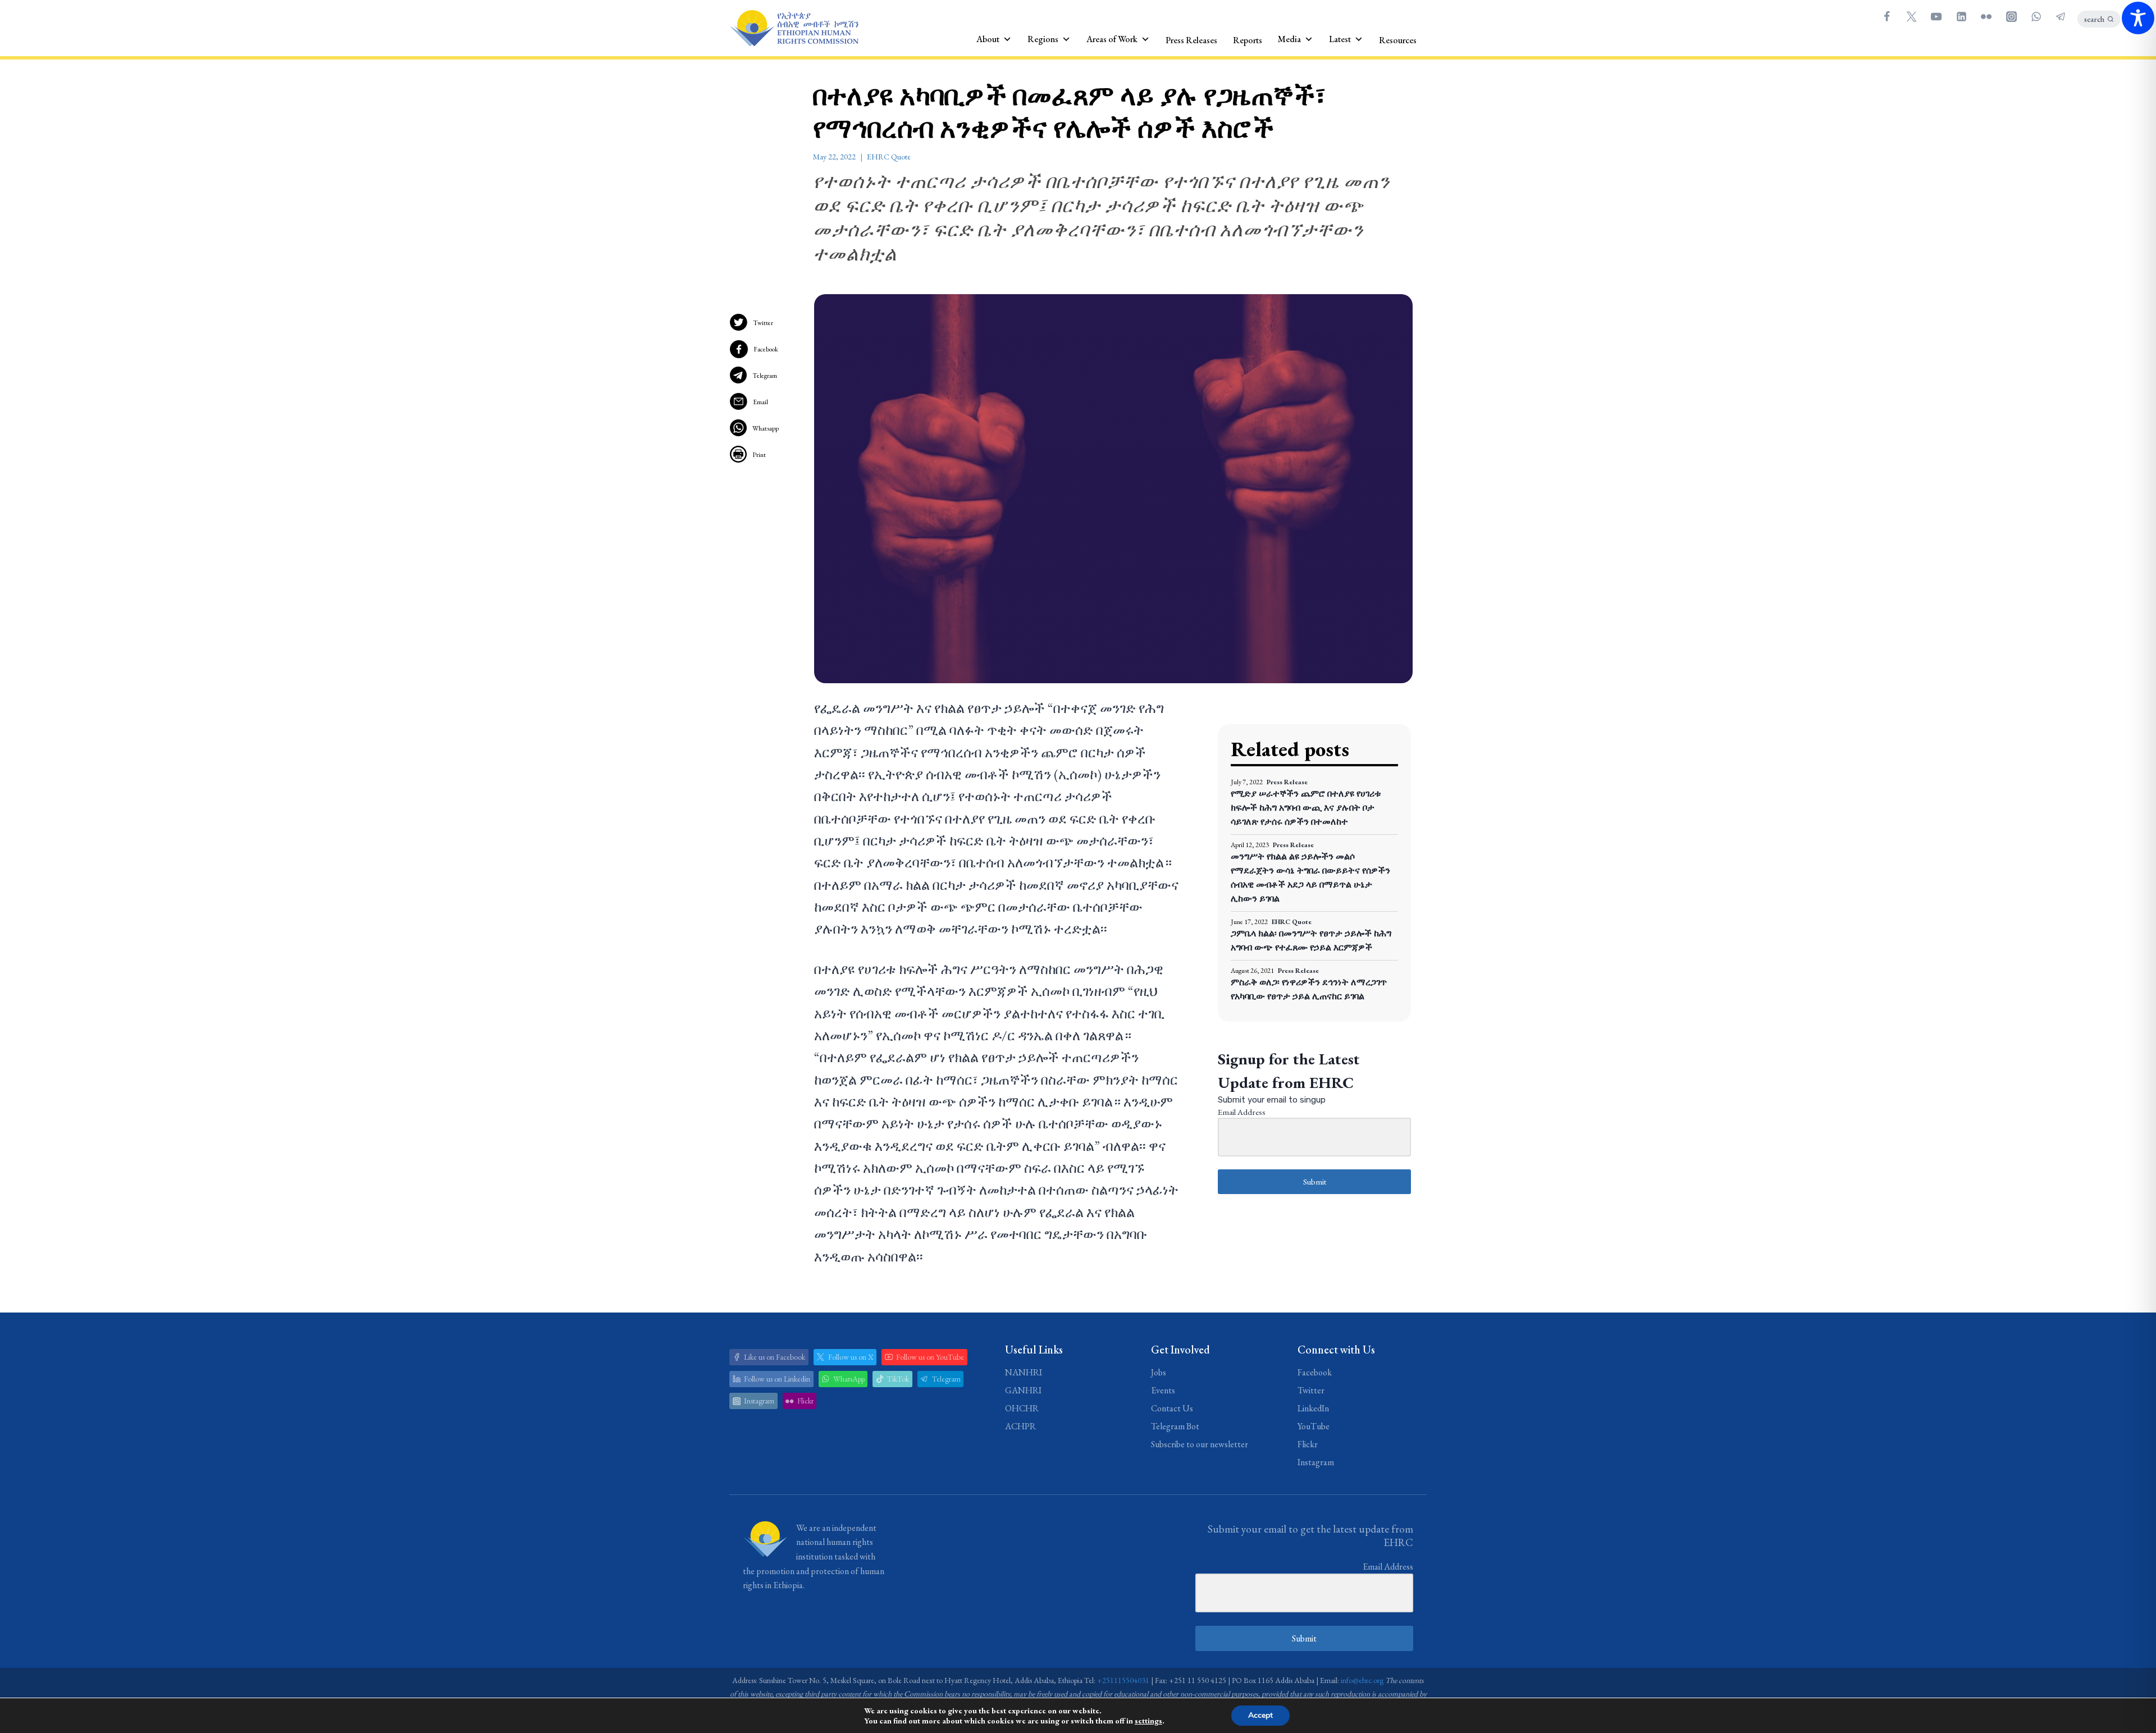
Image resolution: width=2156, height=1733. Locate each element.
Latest (1340, 39)
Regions (1043, 39)
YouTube (1314, 1426)
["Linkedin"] (1961, 16)
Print (759, 455)
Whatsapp (766, 428)
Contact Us (1172, 1408)
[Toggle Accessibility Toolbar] (2138, 18)
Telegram (765, 376)
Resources (1398, 40)
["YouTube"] (1936, 16)
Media (1289, 39)
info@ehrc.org (1362, 1680)
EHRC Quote (889, 157)
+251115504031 (1123, 1680)
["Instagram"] (2011, 16)
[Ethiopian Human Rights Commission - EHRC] (794, 28)
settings (1148, 1721)
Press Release (1287, 782)
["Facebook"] (1886, 16)
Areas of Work (1112, 39)
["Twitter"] (1911, 16)
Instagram (1316, 1462)
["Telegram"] (2061, 16)
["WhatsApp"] (2036, 16)
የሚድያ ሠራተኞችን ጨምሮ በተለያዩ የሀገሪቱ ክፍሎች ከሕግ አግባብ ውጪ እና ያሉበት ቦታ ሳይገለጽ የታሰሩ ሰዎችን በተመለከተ (1306, 808)
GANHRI (1023, 1390)
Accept (1260, 1715)
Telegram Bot (1175, 1426)
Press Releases (1191, 40)
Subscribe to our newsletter (1200, 1444)
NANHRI (1024, 1372)
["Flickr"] (1986, 16)
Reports (1248, 40)
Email (760, 402)
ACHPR (1020, 1426)
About (988, 39)
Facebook (766, 349)
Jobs (1159, 1372)
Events (1163, 1390)
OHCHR (1022, 1408)
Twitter (763, 323)
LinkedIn (1313, 1408)
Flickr (1308, 1444)
